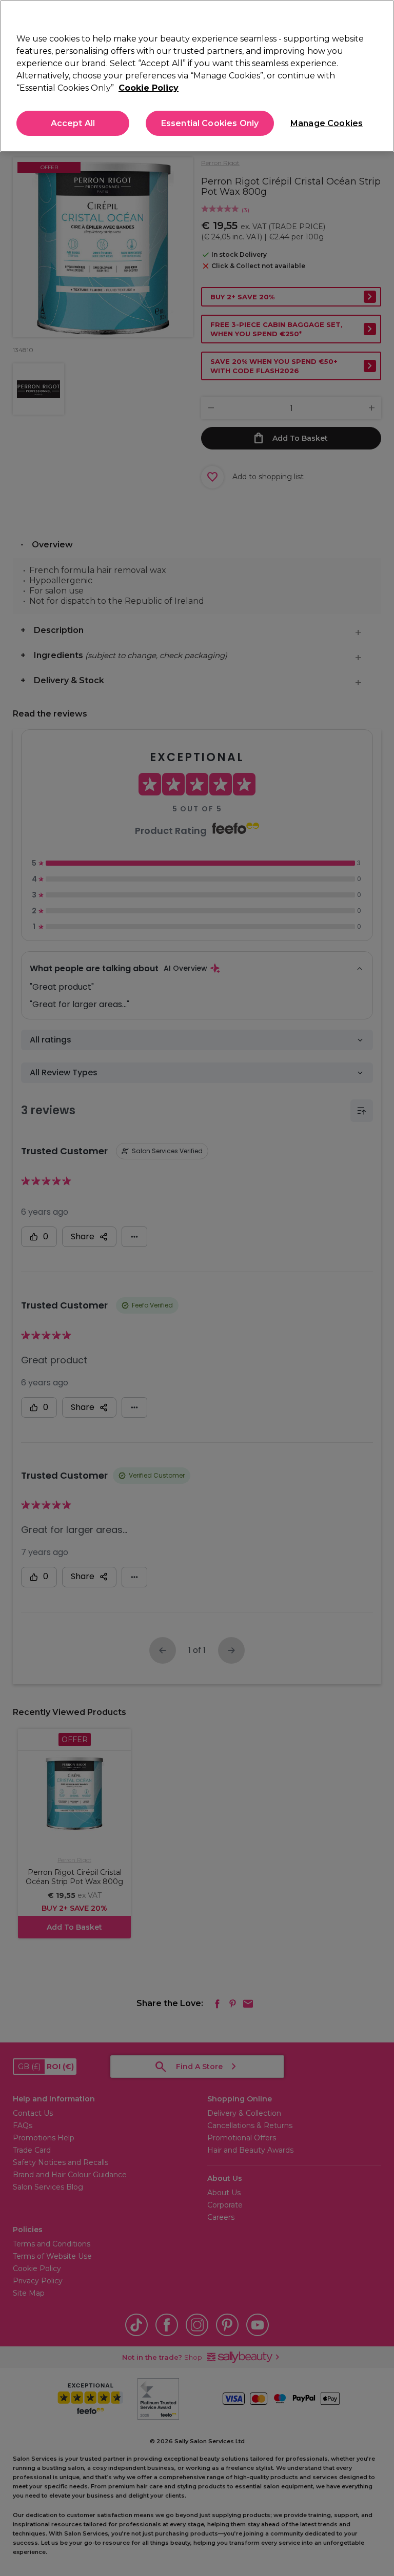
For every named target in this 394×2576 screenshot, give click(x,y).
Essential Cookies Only (210, 123)
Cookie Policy (149, 88)
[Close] (378, 16)
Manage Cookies (326, 123)
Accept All (73, 123)
